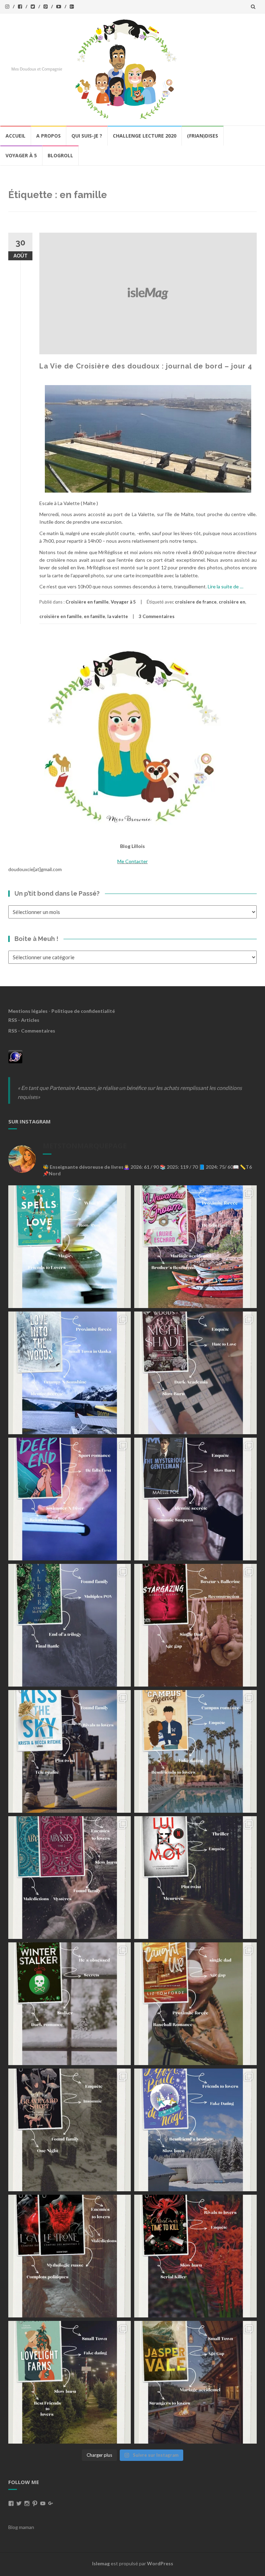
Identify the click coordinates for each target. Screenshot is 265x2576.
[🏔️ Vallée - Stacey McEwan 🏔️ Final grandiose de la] (70, 1625)
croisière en (232, 602)
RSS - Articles (24, 1020)
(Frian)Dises (203, 136)
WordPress (160, 2563)
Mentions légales (28, 1011)
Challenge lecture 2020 (145, 136)
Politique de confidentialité (83, 1011)
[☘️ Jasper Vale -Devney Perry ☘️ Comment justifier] (195, 2382)
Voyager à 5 (21, 155)
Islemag (101, 2563)
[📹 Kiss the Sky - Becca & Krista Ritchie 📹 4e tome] (70, 1751)
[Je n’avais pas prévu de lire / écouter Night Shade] (195, 1373)
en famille (95, 616)
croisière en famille (61, 616)
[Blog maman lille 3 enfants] (132, 736)
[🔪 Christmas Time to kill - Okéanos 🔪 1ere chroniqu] (195, 2256)
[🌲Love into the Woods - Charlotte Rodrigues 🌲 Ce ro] (70, 1373)
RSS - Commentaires (32, 1031)
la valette (118, 616)
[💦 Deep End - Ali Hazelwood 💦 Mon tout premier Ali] (70, 1499)
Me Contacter (132, 861)
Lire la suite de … (225, 586)
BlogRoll (60, 155)
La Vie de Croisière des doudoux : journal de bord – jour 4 (146, 366)
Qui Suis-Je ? (87, 136)
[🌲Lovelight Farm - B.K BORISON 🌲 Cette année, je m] (70, 2382)
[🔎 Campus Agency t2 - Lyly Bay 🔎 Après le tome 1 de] (195, 1751)
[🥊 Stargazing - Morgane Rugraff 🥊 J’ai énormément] (195, 1625)
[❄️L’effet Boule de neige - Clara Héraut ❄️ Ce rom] (195, 2130)
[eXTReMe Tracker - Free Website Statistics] (15, 1056)
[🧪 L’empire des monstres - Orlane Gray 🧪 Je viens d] (70, 2256)
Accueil (16, 136)
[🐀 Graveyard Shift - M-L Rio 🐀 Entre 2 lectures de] (70, 2130)
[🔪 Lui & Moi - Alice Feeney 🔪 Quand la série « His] (195, 1878)
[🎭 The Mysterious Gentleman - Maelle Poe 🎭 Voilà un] (195, 1499)
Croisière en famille (87, 602)
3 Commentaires (157, 616)
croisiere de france (196, 602)
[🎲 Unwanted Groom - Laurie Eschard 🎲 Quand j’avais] (195, 1247)
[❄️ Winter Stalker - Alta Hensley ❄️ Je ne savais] (70, 2004)
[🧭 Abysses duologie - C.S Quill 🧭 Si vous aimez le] (70, 1878)
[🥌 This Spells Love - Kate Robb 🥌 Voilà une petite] (70, 1247)
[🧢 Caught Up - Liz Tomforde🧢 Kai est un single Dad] (195, 2004)
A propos (48, 136)
